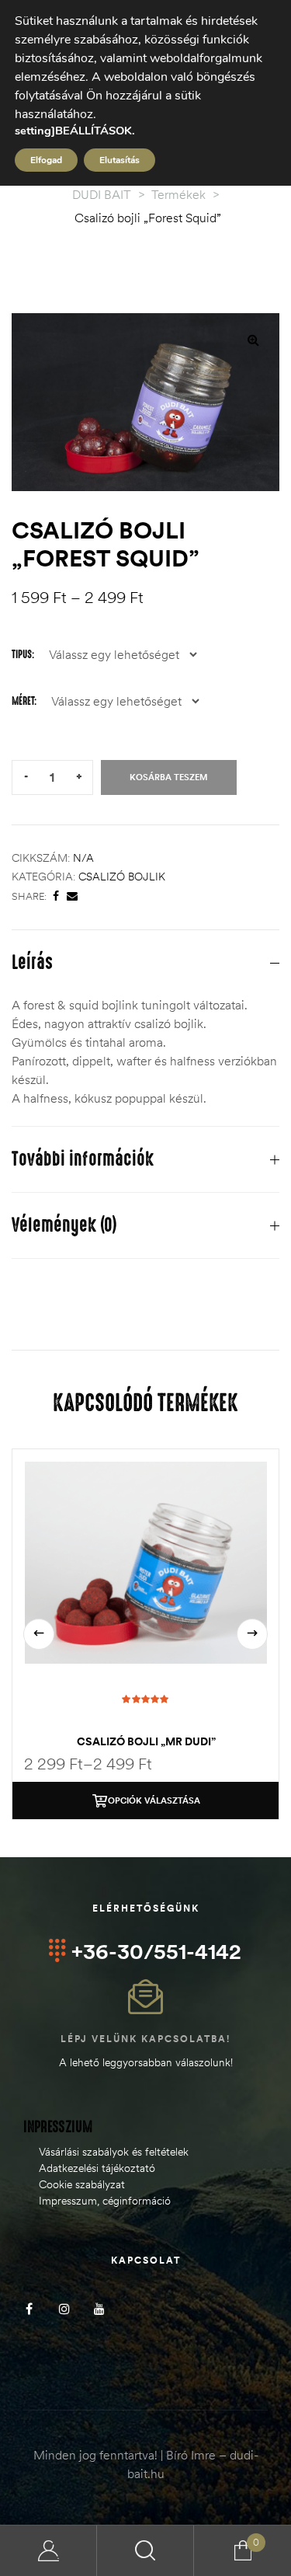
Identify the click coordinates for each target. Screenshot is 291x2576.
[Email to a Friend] (72, 896)
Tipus (22, 654)
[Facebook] (29, 2308)
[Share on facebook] (56, 896)
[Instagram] (64, 2308)
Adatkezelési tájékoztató (97, 2168)
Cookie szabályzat (82, 2184)
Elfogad (46, 160)
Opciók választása (154, 1800)
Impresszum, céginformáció (105, 2201)
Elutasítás (120, 160)
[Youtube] (99, 2308)
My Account (48, 2551)
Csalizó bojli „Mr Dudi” (146, 1741)
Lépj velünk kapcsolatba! (145, 2039)
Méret (23, 701)
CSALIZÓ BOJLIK (122, 877)
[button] (253, 340)
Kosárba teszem (169, 777)
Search (145, 2551)
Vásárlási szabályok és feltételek (114, 2152)
